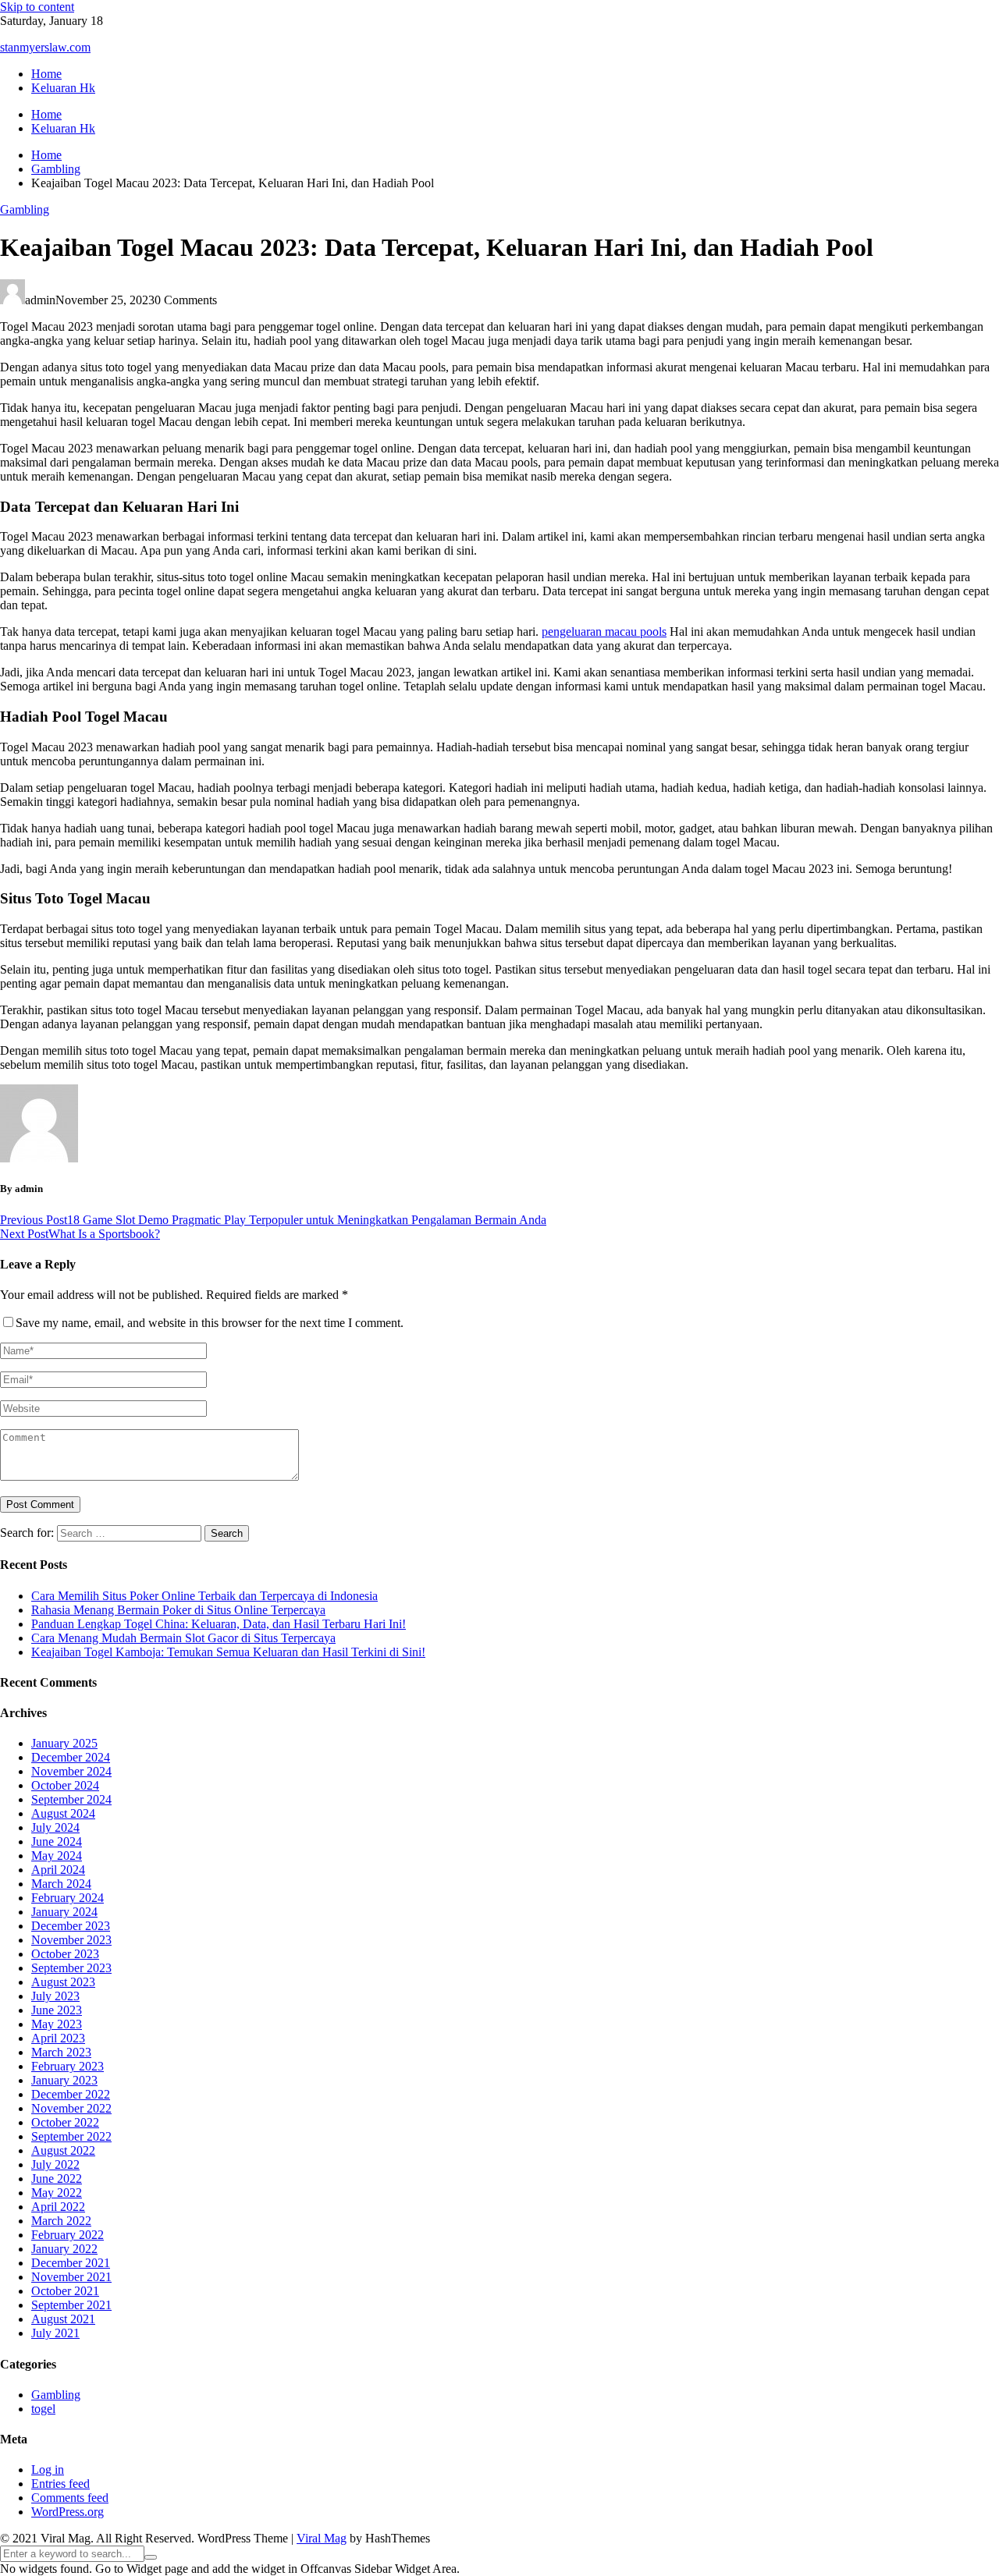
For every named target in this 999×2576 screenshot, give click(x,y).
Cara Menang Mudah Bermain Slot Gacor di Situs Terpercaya (183, 1638)
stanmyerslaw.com (45, 47)
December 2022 (71, 2094)
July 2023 (55, 1996)
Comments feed (70, 2498)
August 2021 (63, 2319)
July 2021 (55, 2333)
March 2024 (61, 1884)
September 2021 (71, 2305)
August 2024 (63, 1813)
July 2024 (55, 1827)
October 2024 (65, 1785)
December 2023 (71, 1926)
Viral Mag (322, 2538)
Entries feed (60, 2484)
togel (43, 2409)
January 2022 (64, 2249)
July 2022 (55, 2164)
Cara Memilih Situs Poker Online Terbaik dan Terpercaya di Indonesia (204, 1596)
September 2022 (71, 2136)
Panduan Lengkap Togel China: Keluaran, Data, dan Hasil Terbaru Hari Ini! (219, 1624)
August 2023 (63, 1982)
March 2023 (61, 2052)
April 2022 (58, 2207)
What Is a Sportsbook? (80, 1234)
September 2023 (71, 1968)
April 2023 (58, 2038)
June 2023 (57, 2010)
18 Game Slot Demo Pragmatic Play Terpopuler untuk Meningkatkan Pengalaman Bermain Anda (273, 1220)
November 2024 (71, 1771)
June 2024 (57, 1842)
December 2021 (71, 2263)
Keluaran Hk (63, 88)
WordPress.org (68, 2512)
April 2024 (58, 1870)
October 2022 (65, 2122)
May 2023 (57, 2024)
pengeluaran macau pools (604, 632)
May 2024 (57, 1856)
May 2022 (57, 2193)
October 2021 (65, 2291)
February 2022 (68, 2235)
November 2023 (71, 1940)
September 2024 (71, 1799)
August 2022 (63, 2150)
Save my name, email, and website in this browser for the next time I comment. (210, 1323)
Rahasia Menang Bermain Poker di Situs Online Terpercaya (178, 1610)
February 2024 (68, 1898)
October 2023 (65, 1954)
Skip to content (37, 7)
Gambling (25, 209)
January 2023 (64, 2080)
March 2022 (61, 2221)
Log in (48, 2470)
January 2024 (64, 1912)
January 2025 (64, 1743)
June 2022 (57, 2179)
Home (46, 74)
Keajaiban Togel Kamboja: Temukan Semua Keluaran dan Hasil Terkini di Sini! (228, 1652)
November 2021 (71, 2277)
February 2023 (68, 2066)
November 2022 (71, 2108)
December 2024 (71, 1757)
